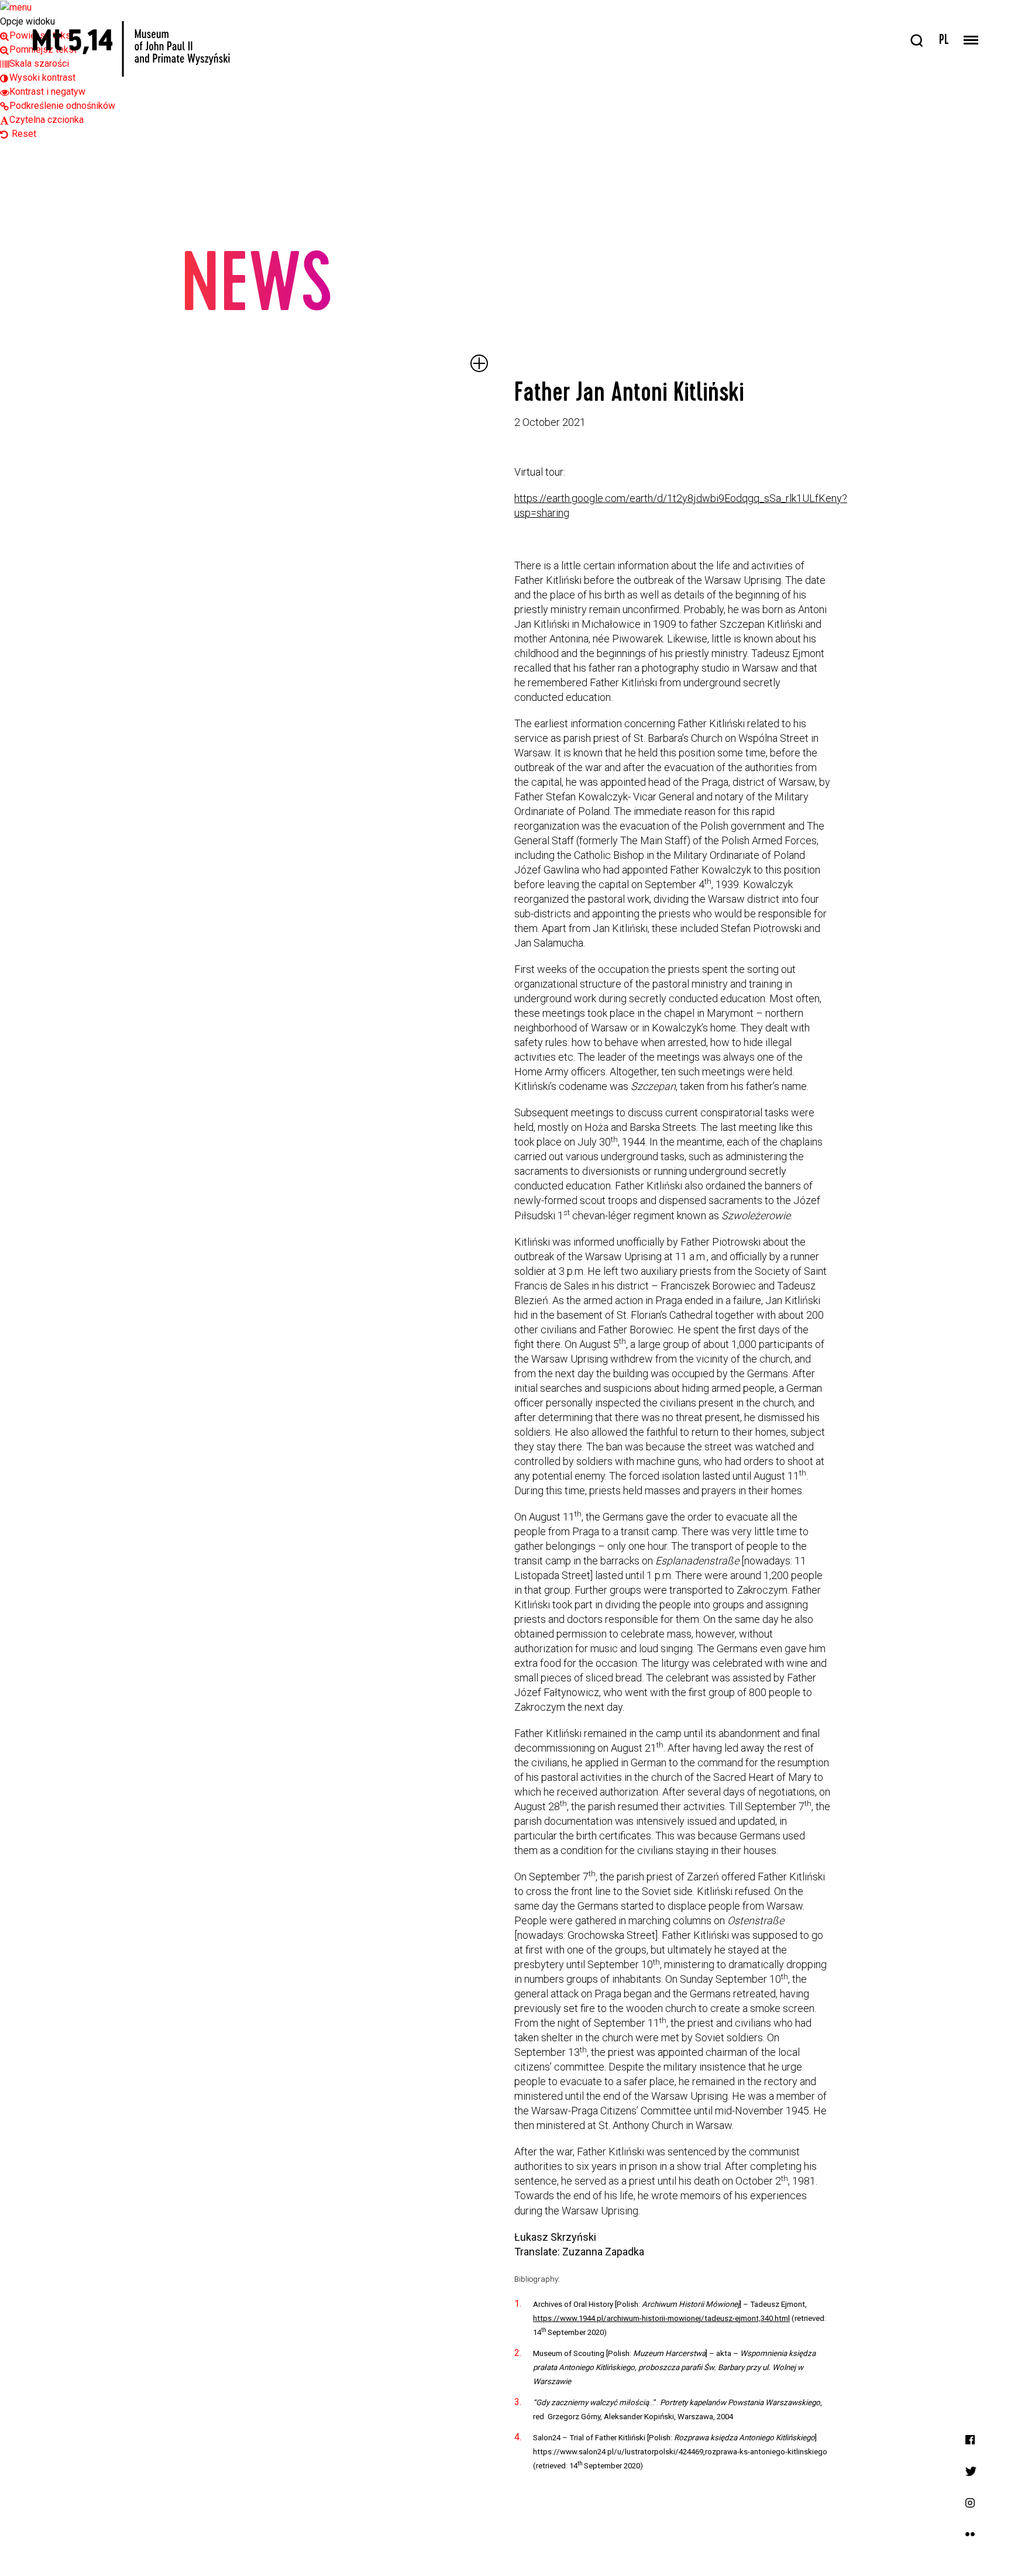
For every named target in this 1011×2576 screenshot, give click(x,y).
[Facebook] (970, 2439)
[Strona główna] (131, 49)
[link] (38, 78)
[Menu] (971, 41)
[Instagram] (970, 2502)
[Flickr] (970, 2534)
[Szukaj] (917, 41)
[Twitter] (971, 2470)
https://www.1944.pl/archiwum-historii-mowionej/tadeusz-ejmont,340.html (661, 2318)
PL (944, 41)
